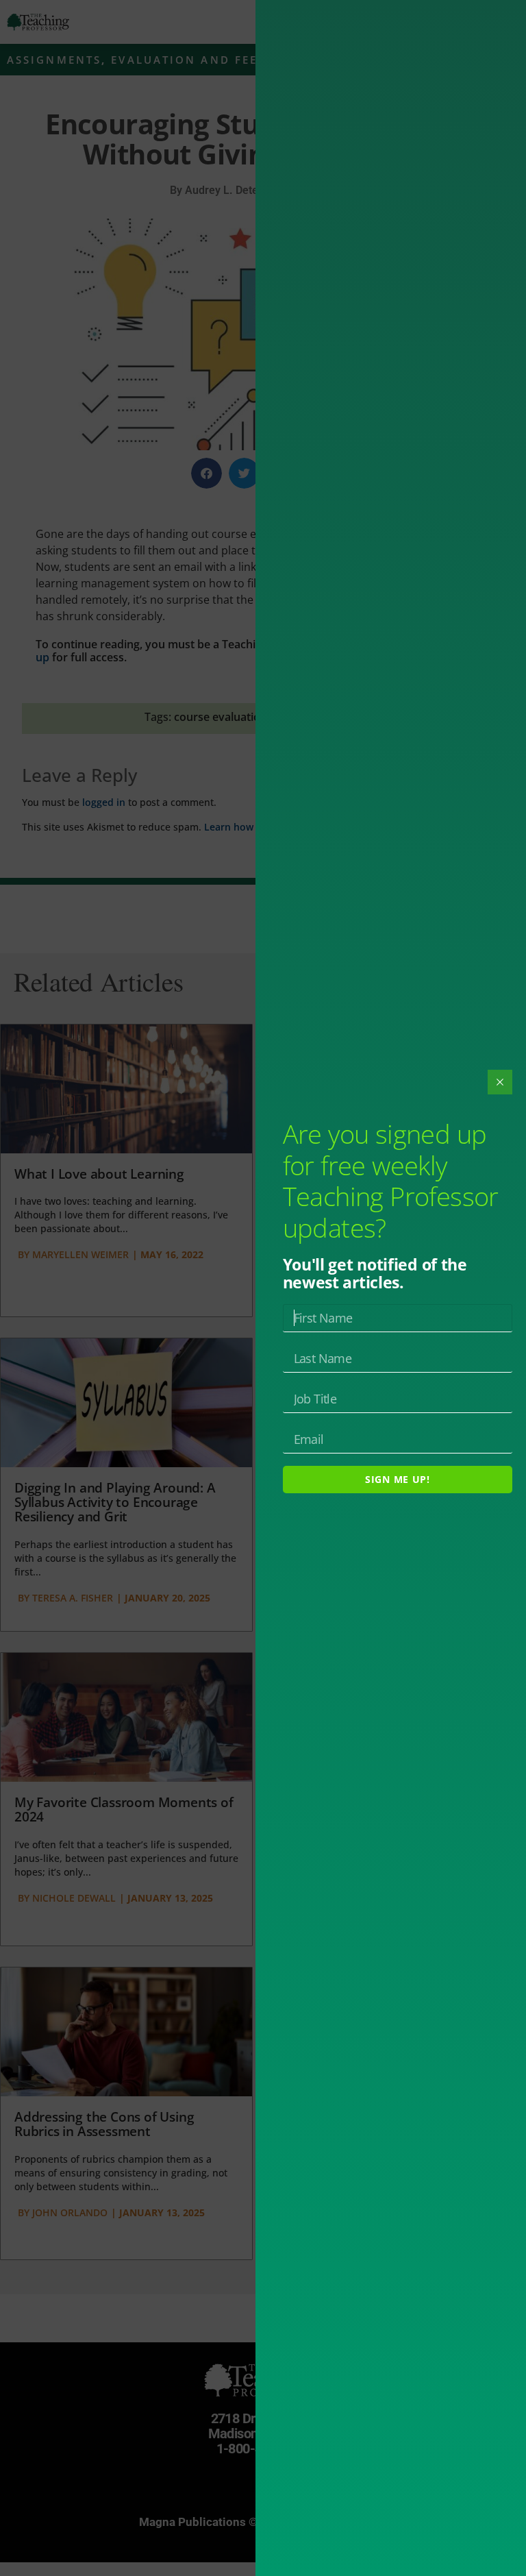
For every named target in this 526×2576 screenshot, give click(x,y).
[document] (263, 1288)
